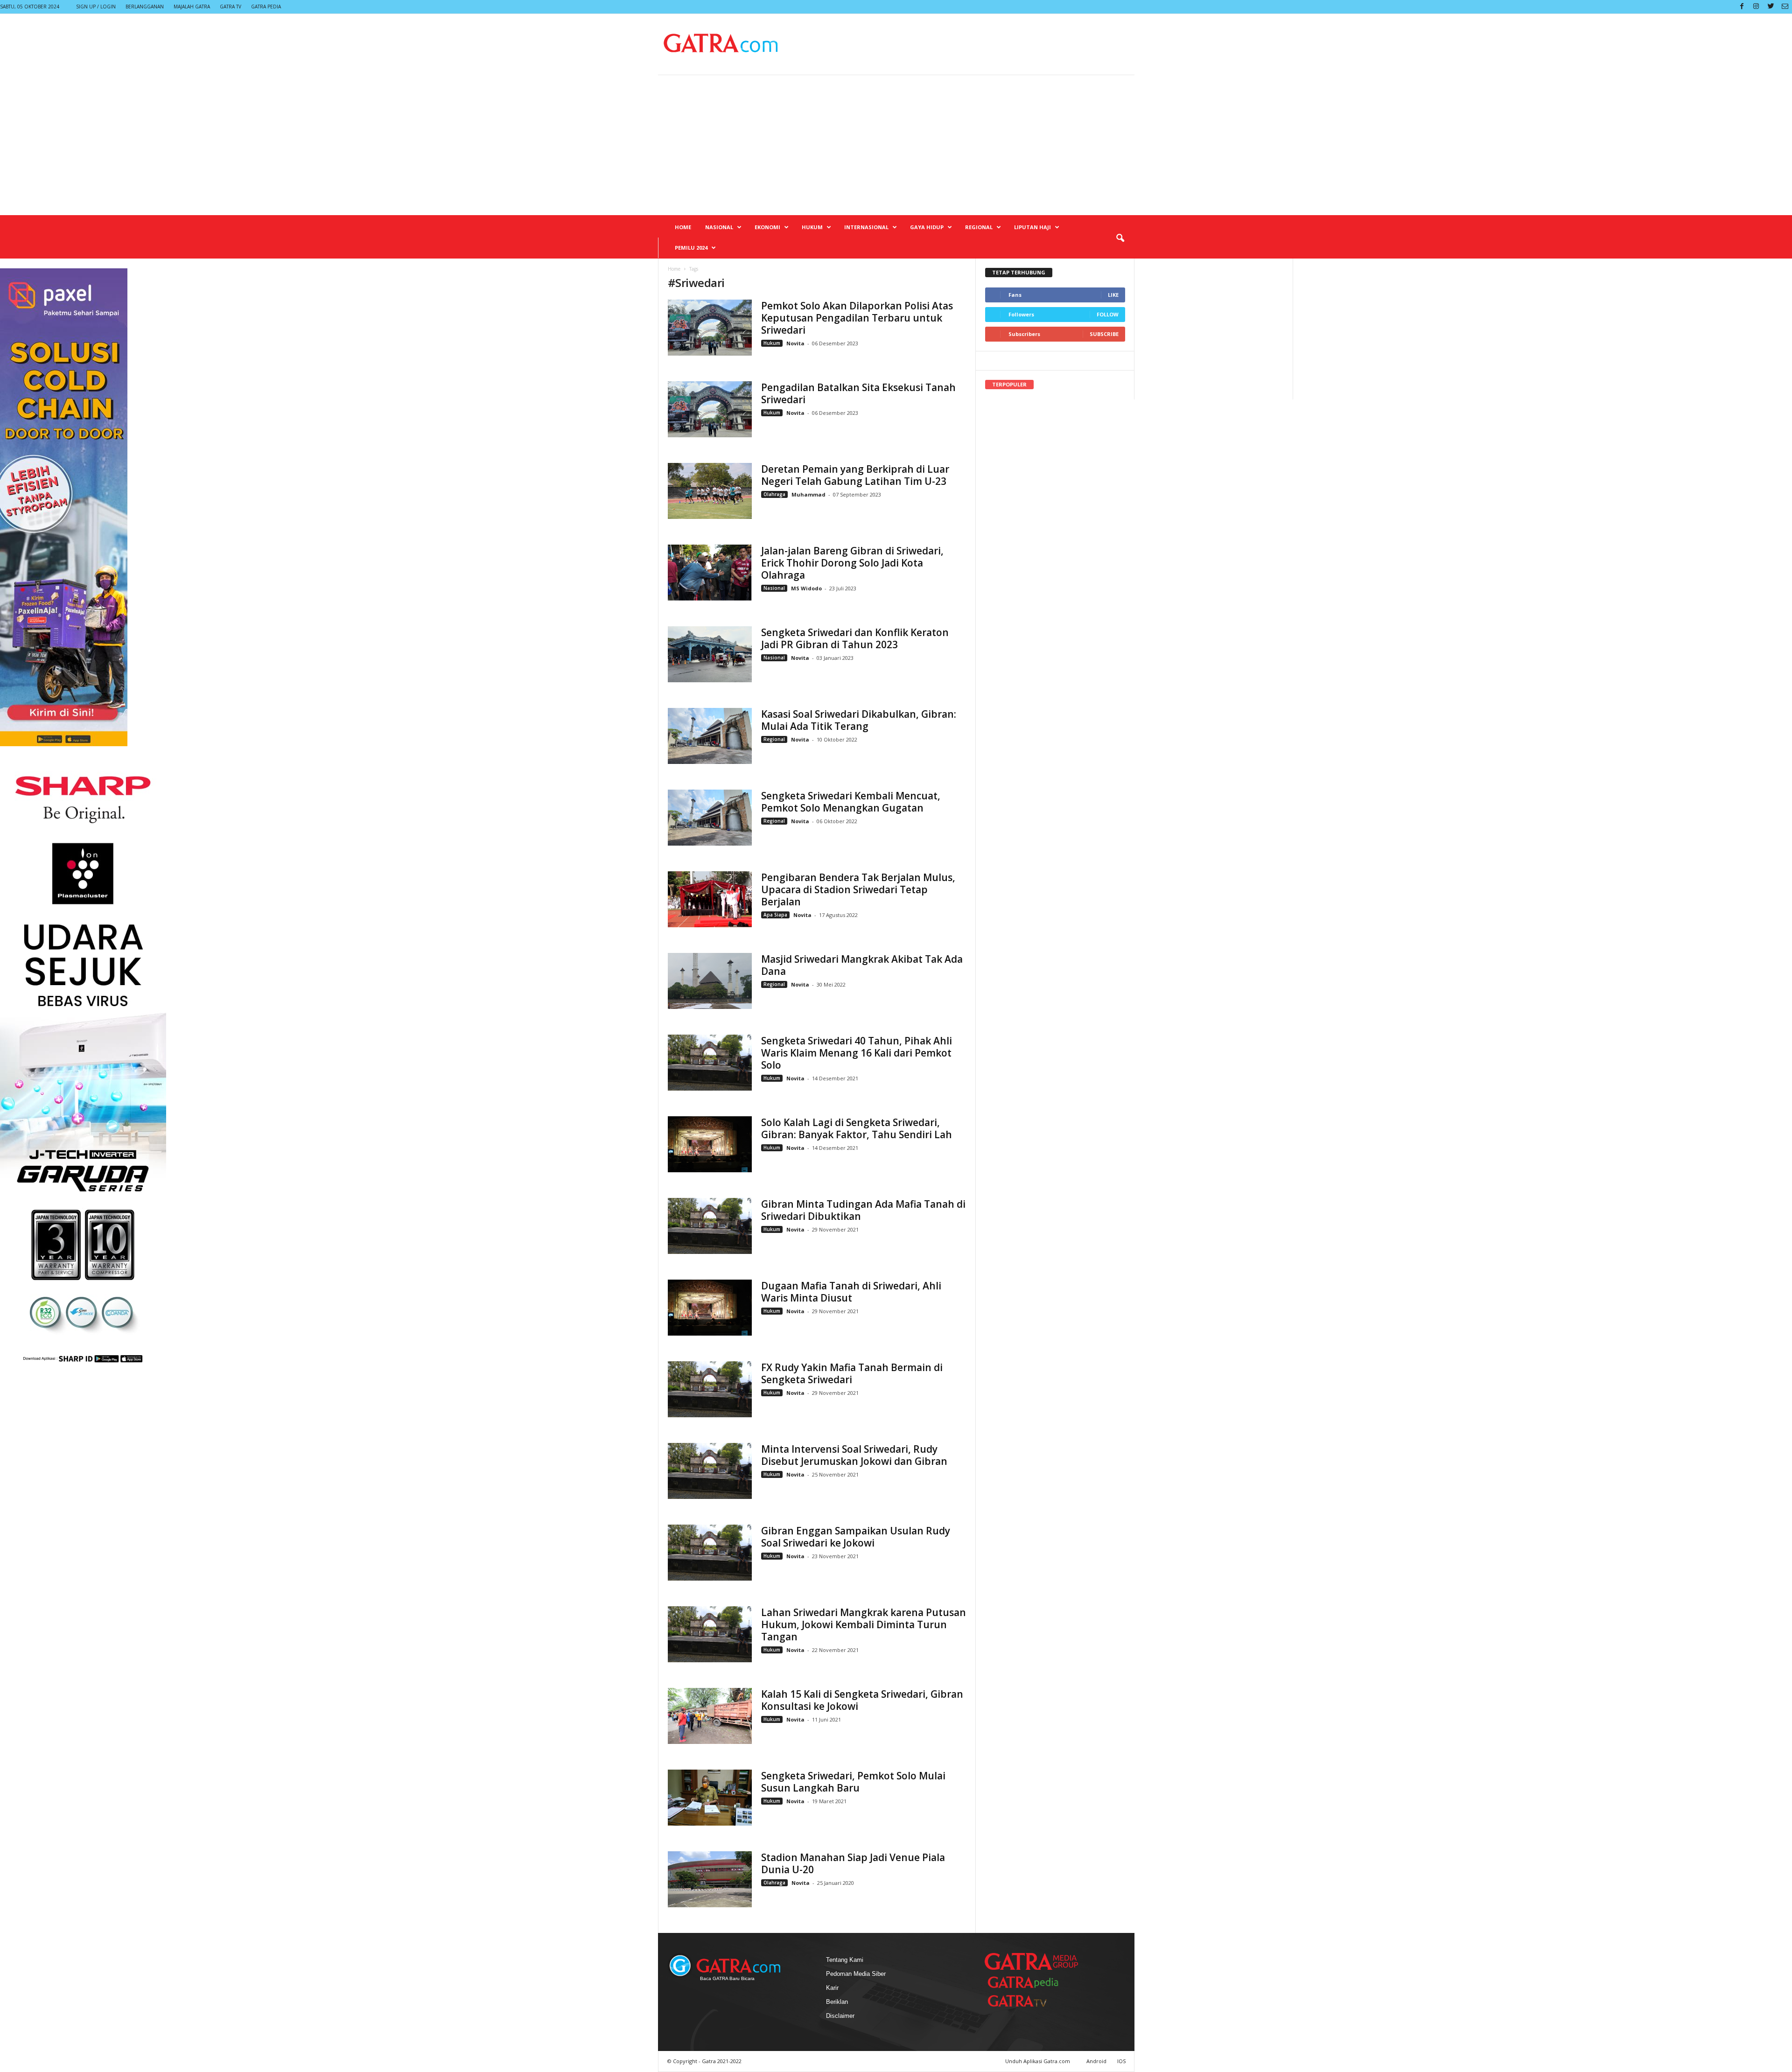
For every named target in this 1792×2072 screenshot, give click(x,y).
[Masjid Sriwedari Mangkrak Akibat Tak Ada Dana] (710, 981)
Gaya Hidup (927, 227)
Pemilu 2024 (691, 248)
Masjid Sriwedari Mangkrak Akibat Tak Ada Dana (862, 965)
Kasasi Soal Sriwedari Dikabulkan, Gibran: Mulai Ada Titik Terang (859, 720)
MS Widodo (806, 588)
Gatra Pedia (266, 7)
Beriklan (837, 2002)
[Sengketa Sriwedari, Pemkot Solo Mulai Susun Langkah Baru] (710, 1798)
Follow (1108, 314)
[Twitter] (1771, 7)
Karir (832, 1988)
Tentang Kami (845, 1960)
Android (1096, 2061)
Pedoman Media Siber (856, 1974)
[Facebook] (1742, 7)
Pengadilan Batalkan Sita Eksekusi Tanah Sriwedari (858, 393)
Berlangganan (145, 7)
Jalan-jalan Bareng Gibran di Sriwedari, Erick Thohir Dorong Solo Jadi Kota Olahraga (852, 563)
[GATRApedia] (1027, 1982)
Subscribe (1104, 334)
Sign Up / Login (96, 7)
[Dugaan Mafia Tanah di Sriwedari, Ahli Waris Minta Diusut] (710, 1308)
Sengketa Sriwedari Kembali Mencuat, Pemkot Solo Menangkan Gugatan (851, 802)
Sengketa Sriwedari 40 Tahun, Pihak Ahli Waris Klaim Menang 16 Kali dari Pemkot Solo (857, 1053)
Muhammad (808, 494)
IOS (1121, 2061)
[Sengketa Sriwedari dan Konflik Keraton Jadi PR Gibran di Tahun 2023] (710, 654)
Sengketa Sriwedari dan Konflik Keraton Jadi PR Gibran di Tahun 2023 (855, 638)
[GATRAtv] (1027, 2001)
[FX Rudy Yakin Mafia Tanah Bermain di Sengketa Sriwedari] (710, 1389)
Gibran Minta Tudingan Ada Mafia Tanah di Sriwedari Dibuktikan (863, 1210)
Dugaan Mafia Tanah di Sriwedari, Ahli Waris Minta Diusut (851, 1292)
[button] (1120, 238)
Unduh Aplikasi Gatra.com (1038, 2061)
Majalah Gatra (192, 7)
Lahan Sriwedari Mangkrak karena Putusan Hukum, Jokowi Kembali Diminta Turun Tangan (864, 1624)
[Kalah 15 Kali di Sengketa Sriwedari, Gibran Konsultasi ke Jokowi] (710, 1716)
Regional (979, 227)
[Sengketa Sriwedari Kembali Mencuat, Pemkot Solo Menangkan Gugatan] (710, 818)
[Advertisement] (896, 145)
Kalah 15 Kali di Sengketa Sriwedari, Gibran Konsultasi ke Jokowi (862, 1700)
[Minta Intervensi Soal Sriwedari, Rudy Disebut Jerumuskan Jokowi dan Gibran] (710, 1471)
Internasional (866, 227)
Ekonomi (767, 227)
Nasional (719, 227)
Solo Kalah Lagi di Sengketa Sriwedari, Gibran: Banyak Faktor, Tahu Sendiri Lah (857, 1128)
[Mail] (1785, 7)
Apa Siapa (775, 915)
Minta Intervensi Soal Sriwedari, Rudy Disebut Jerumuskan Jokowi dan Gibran (854, 1455)
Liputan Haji (1032, 227)
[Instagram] (1756, 7)
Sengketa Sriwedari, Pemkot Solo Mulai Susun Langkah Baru (853, 1782)
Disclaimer (840, 2016)
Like (1113, 295)
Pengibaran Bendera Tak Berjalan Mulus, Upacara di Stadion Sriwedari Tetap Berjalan (858, 889)
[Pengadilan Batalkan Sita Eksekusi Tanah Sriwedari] (710, 409)
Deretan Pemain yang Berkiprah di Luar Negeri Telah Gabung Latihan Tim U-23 (855, 475)
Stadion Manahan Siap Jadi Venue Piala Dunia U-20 (853, 1863)
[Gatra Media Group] (1031, 1961)
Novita (796, 343)
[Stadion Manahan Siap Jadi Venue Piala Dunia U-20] (710, 1879)
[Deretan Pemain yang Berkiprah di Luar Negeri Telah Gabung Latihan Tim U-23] (710, 491)
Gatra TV (231, 7)
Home (683, 227)
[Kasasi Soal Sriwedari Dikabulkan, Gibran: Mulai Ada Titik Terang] (710, 736)
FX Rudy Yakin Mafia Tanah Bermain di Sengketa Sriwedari (852, 1373)
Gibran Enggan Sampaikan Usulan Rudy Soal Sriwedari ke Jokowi (856, 1537)
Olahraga (774, 494)
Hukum (812, 227)
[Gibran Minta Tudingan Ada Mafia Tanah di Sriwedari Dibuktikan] (710, 1226)
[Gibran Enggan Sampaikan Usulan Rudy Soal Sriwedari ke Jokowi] (710, 1553)
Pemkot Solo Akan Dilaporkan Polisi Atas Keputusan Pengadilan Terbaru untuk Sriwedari (857, 318)
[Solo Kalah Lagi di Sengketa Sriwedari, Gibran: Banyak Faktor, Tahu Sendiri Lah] (710, 1144)
